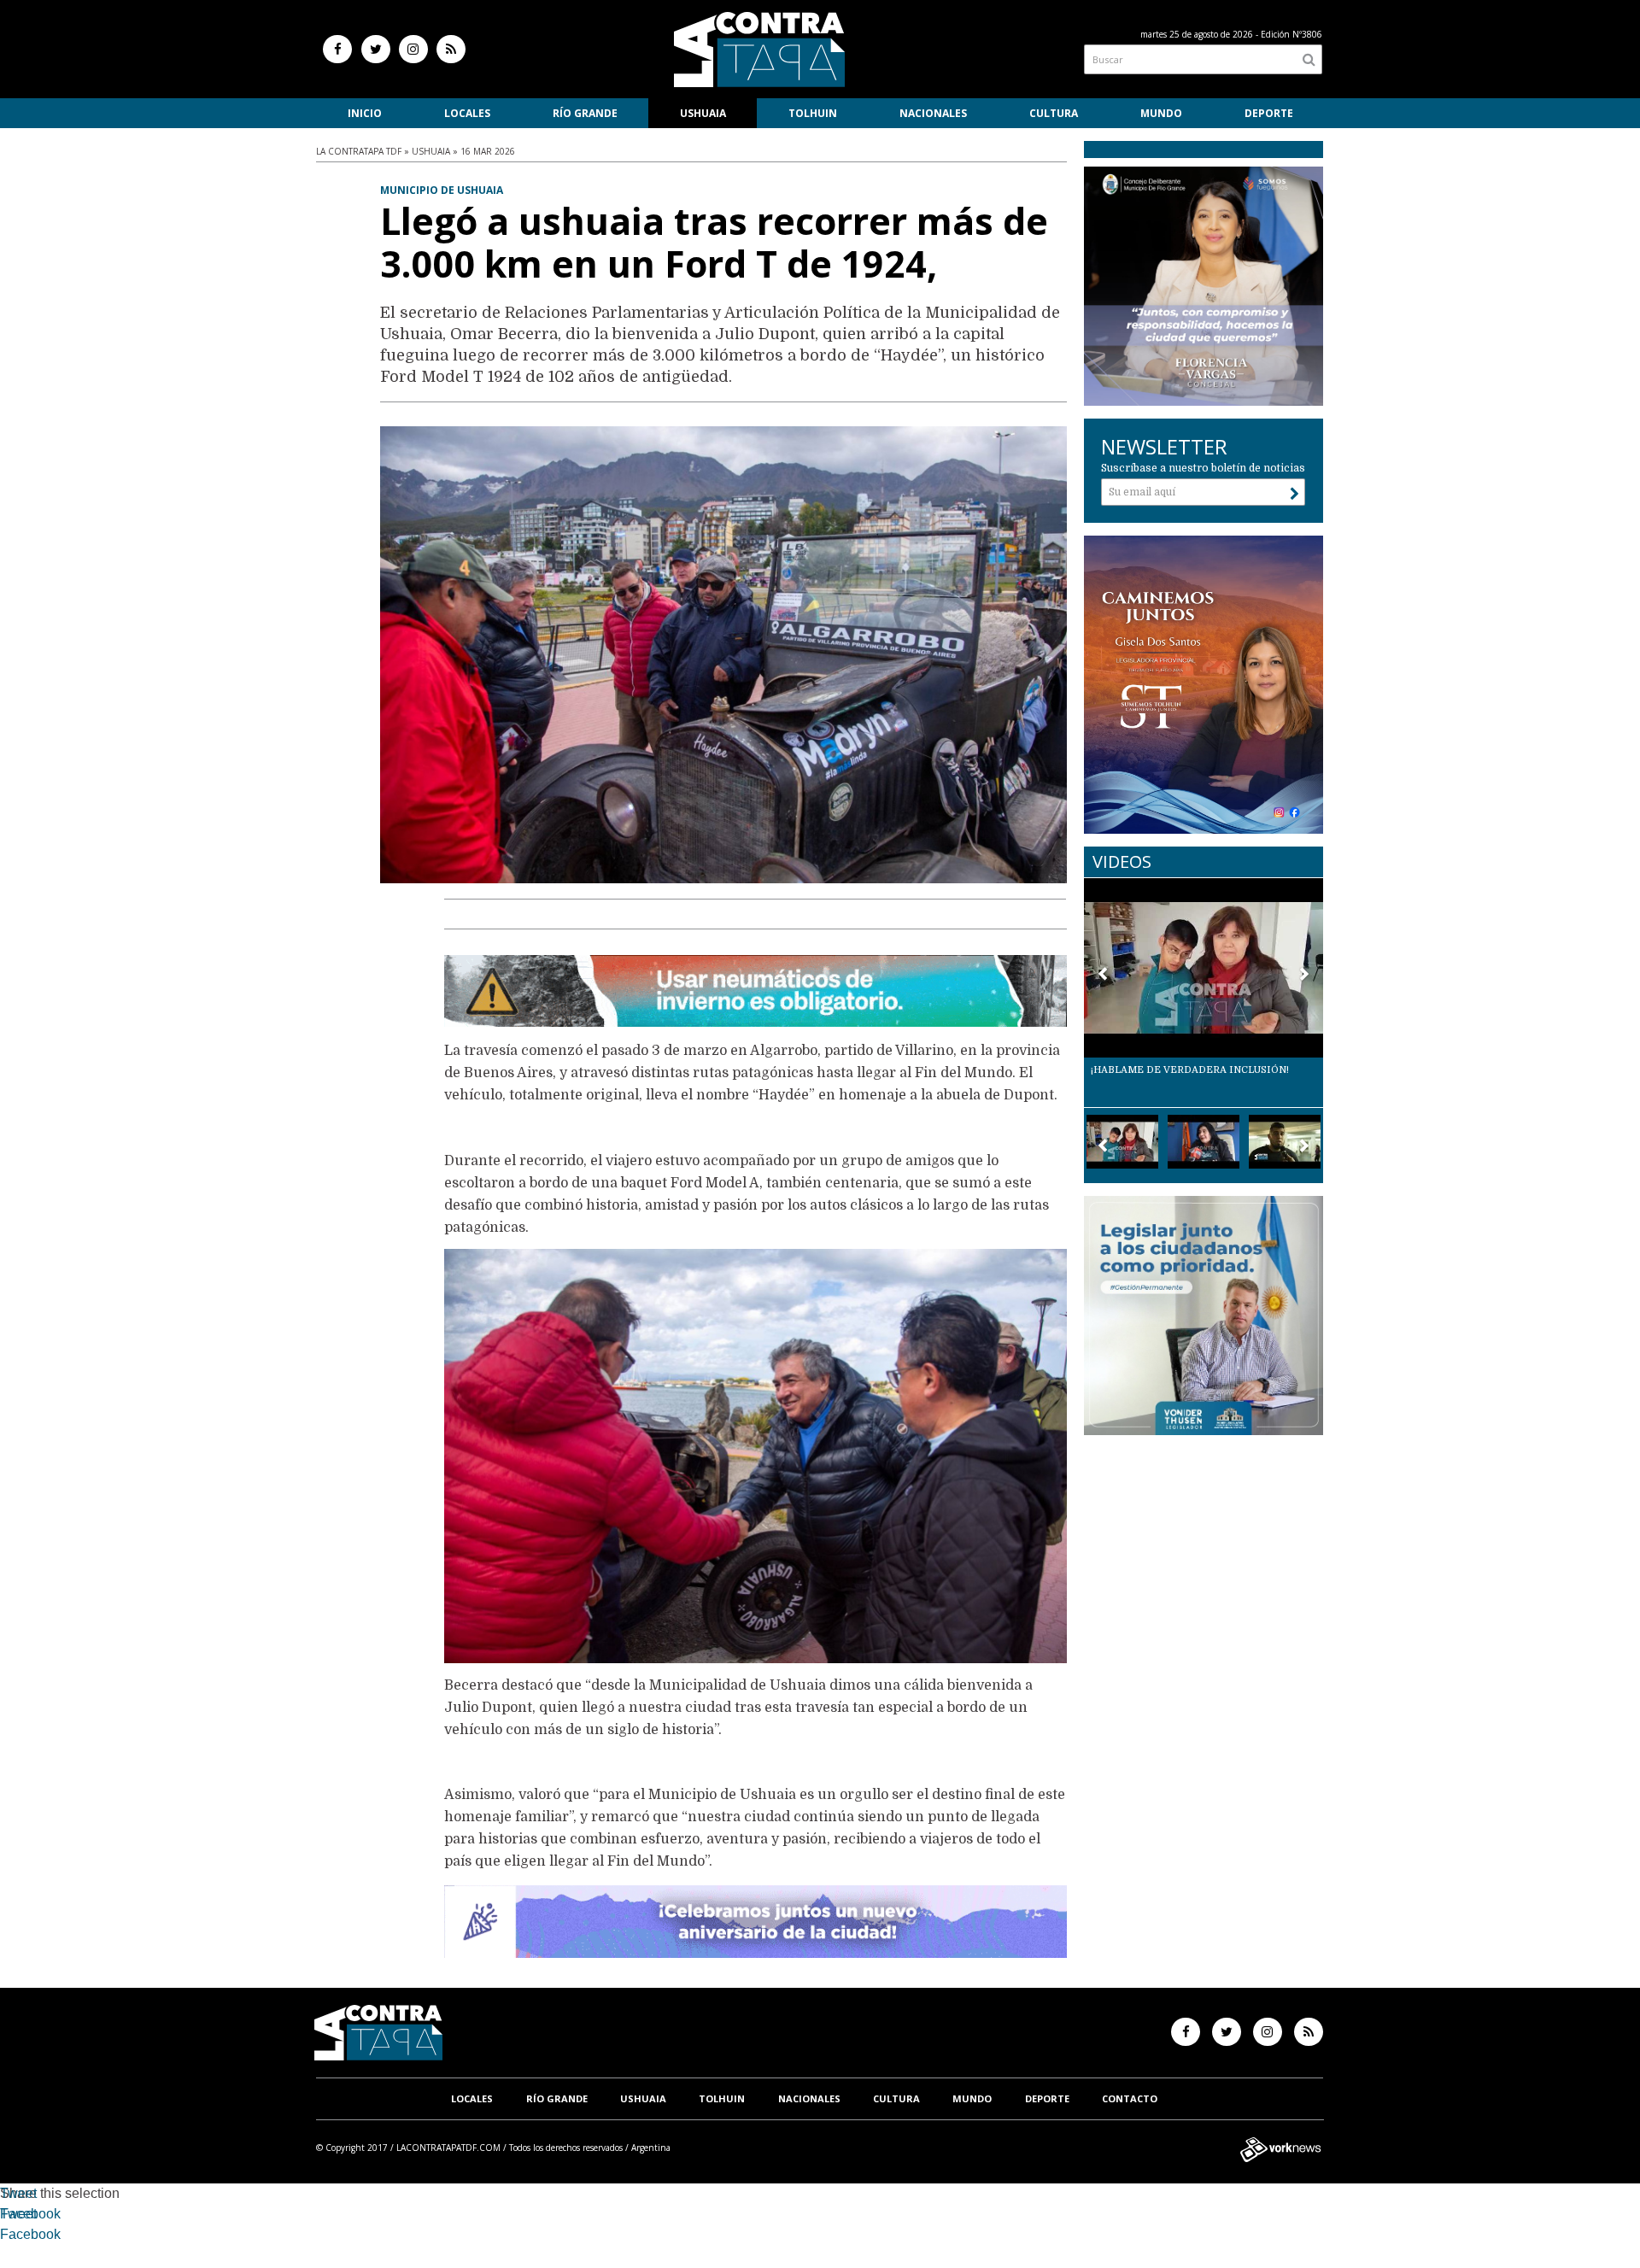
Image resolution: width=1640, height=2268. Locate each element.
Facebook (30, 2214)
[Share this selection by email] (9, 2237)
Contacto (1130, 2098)
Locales (467, 113)
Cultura (1054, 113)
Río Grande (585, 113)
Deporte (1269, 113)
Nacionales (933, 113)
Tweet (18, 2193)
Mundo (1161, 113)
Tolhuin (813, 113)
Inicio (365, 113)
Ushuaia (703, 113)
